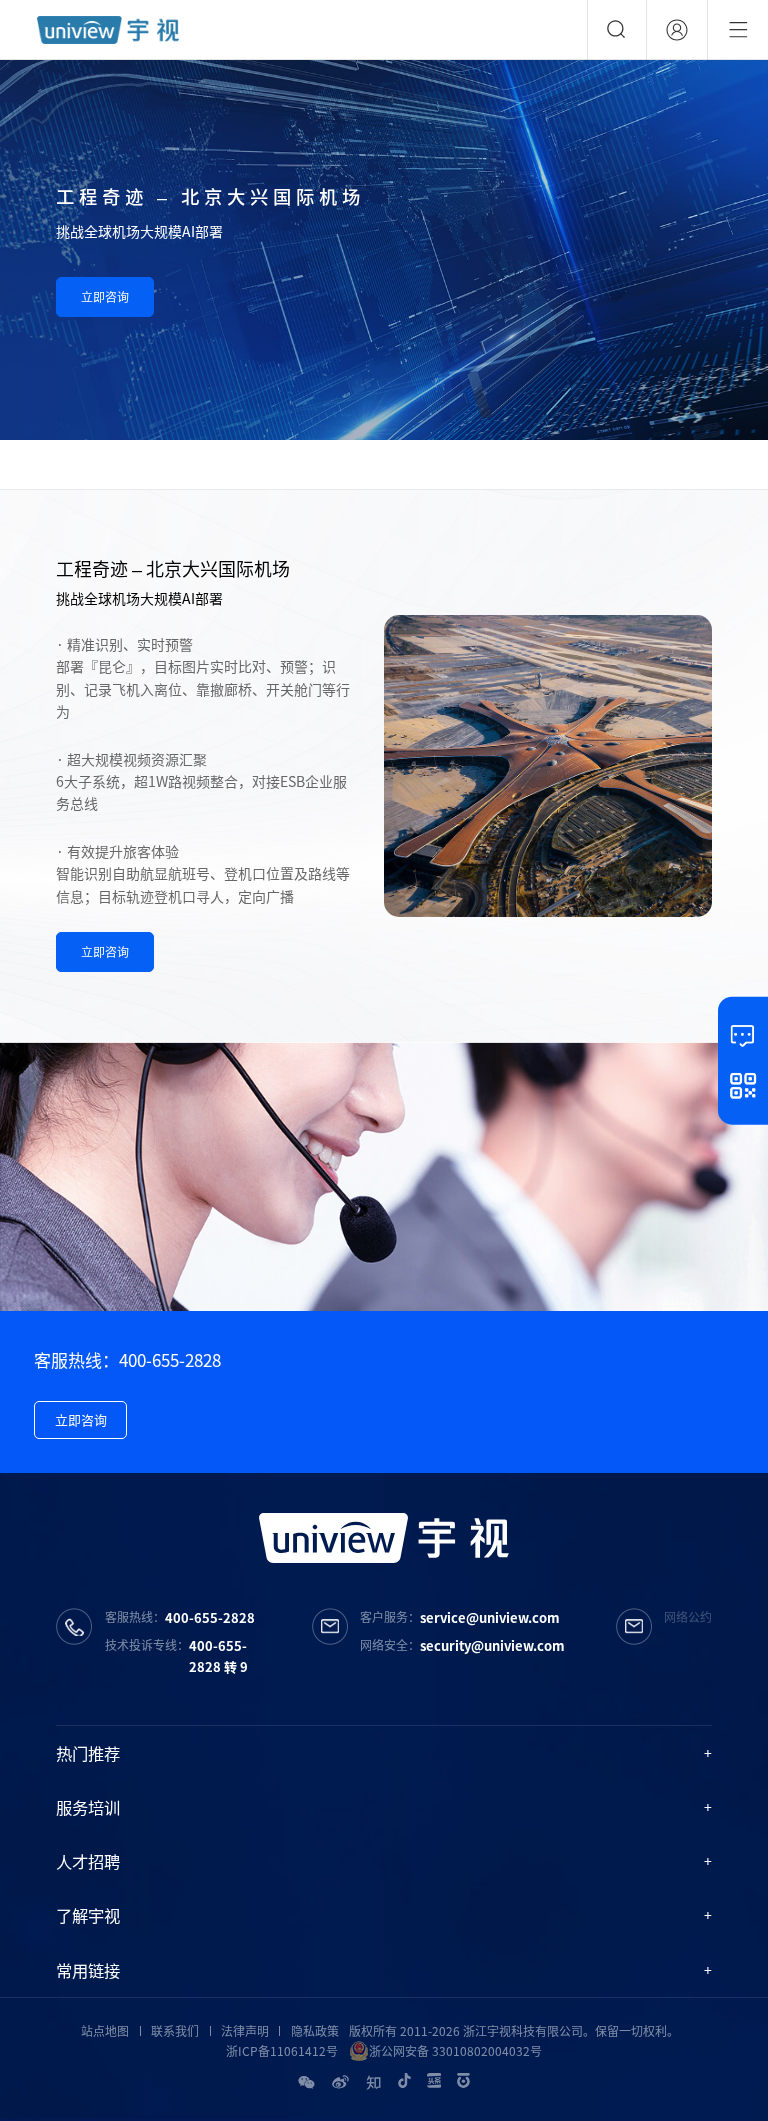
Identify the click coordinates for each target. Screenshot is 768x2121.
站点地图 (105, 2031)
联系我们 (175, 2031)
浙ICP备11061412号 (282, 2051)
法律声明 (245, 2031)
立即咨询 (105, 297)
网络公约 (688, 1617)
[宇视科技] (108, 30)
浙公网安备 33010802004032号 (455, 2051)
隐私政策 (315, 2031)
